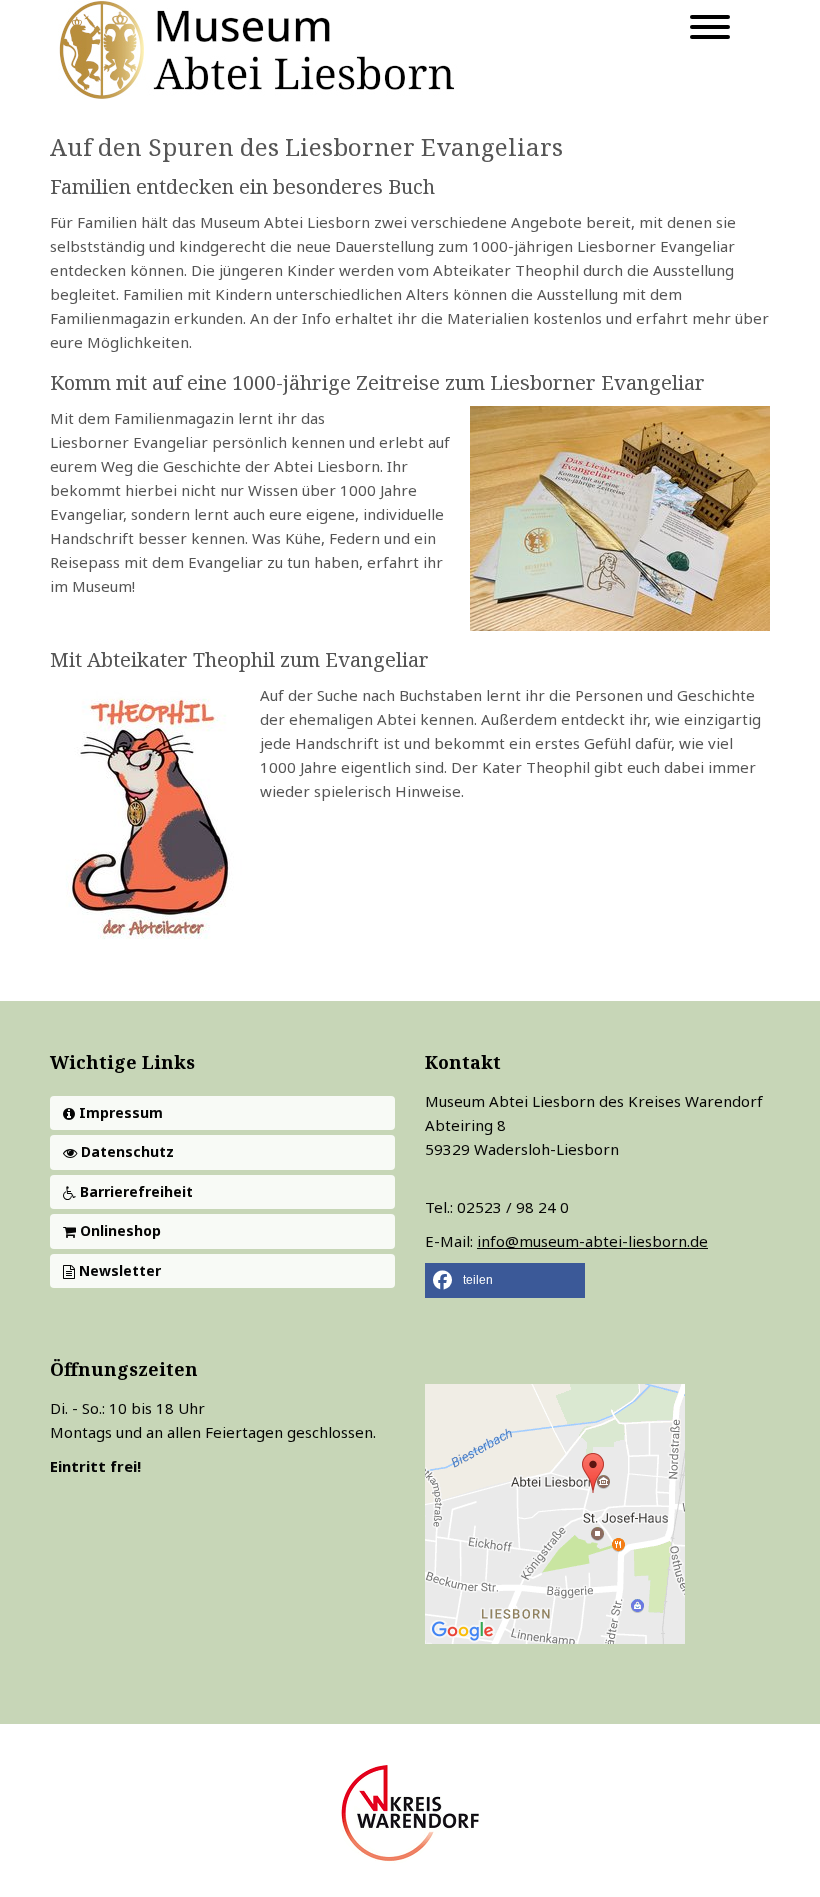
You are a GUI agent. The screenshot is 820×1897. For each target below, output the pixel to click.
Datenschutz (125, 1151)
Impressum (119, 1112)
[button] (505, 1280)
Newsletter (118, 1270)
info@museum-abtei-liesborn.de (592, 1241)
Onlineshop (118, 1230)
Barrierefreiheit (134, 1191)
